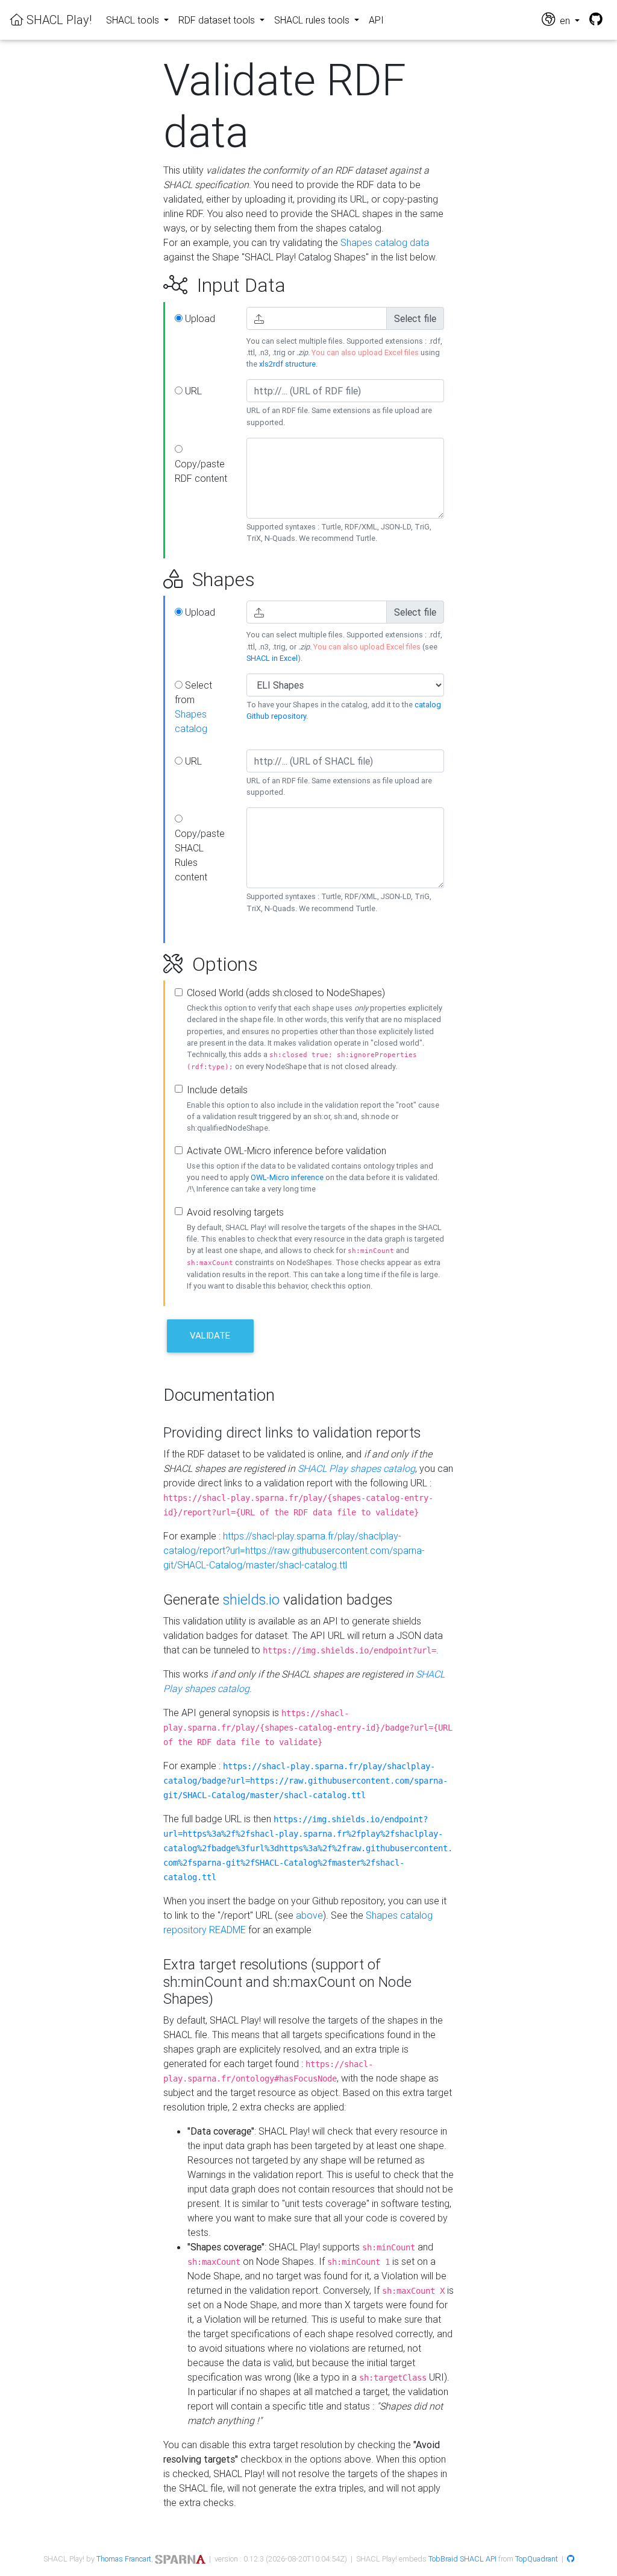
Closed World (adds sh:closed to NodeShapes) (286, 993)
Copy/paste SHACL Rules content (200, 855)
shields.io (251, 1599)
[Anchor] (150, 285)
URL (192, 391)
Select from (193, 707)
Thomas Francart (124, 2559)
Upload (199, 318)
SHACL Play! (58, 20)
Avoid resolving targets (235, 1212)
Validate (210, 1335)
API (376, 20)
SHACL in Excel (272, 658)
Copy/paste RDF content (201, 471)
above (309, 1915)
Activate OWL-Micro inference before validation (287, 1151)
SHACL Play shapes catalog (356, 1468)
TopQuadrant (537, 2559)
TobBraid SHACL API (462, 2559)
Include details (217, 1090)
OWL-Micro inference (287, 1177)
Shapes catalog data (385, 242)
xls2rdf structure (287, 364)
